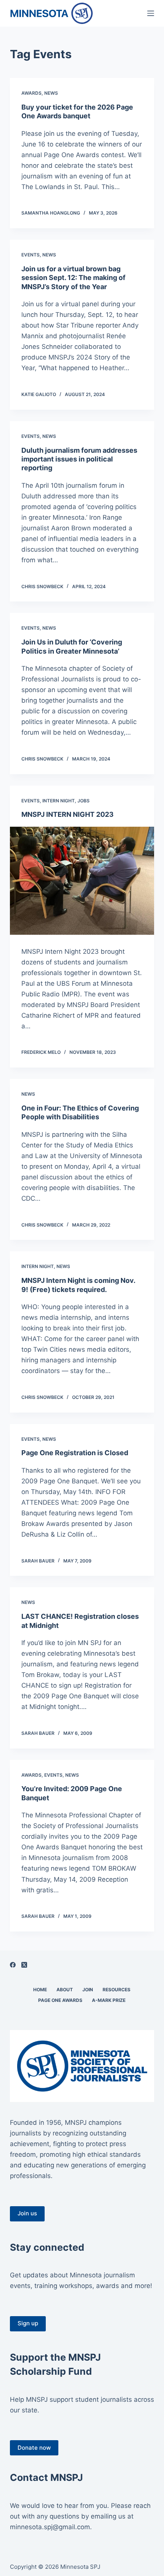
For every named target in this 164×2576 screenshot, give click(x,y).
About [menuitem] (65, 1990)
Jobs (84, 801)
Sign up (28, 2323)
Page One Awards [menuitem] (60, 2000)
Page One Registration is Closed (75, 1453)
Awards (31, 93)
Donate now (34, 2448)
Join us (27, 2213)
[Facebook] (13, 1965)
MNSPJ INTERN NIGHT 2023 (68, 814)
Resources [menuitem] (117, 1990)
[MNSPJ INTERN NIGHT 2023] (82, 881)
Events (31, 255)
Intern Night (59, 801)
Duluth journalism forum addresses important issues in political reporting (79, 459)
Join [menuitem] (88, 1990)
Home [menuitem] (40, 1990)
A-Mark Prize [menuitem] (109, 2000)
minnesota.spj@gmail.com (50, 2527)
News (51, 93)
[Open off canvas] (151, 13)
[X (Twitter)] (24, 1965)
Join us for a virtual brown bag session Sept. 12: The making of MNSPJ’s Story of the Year (73, 278)
